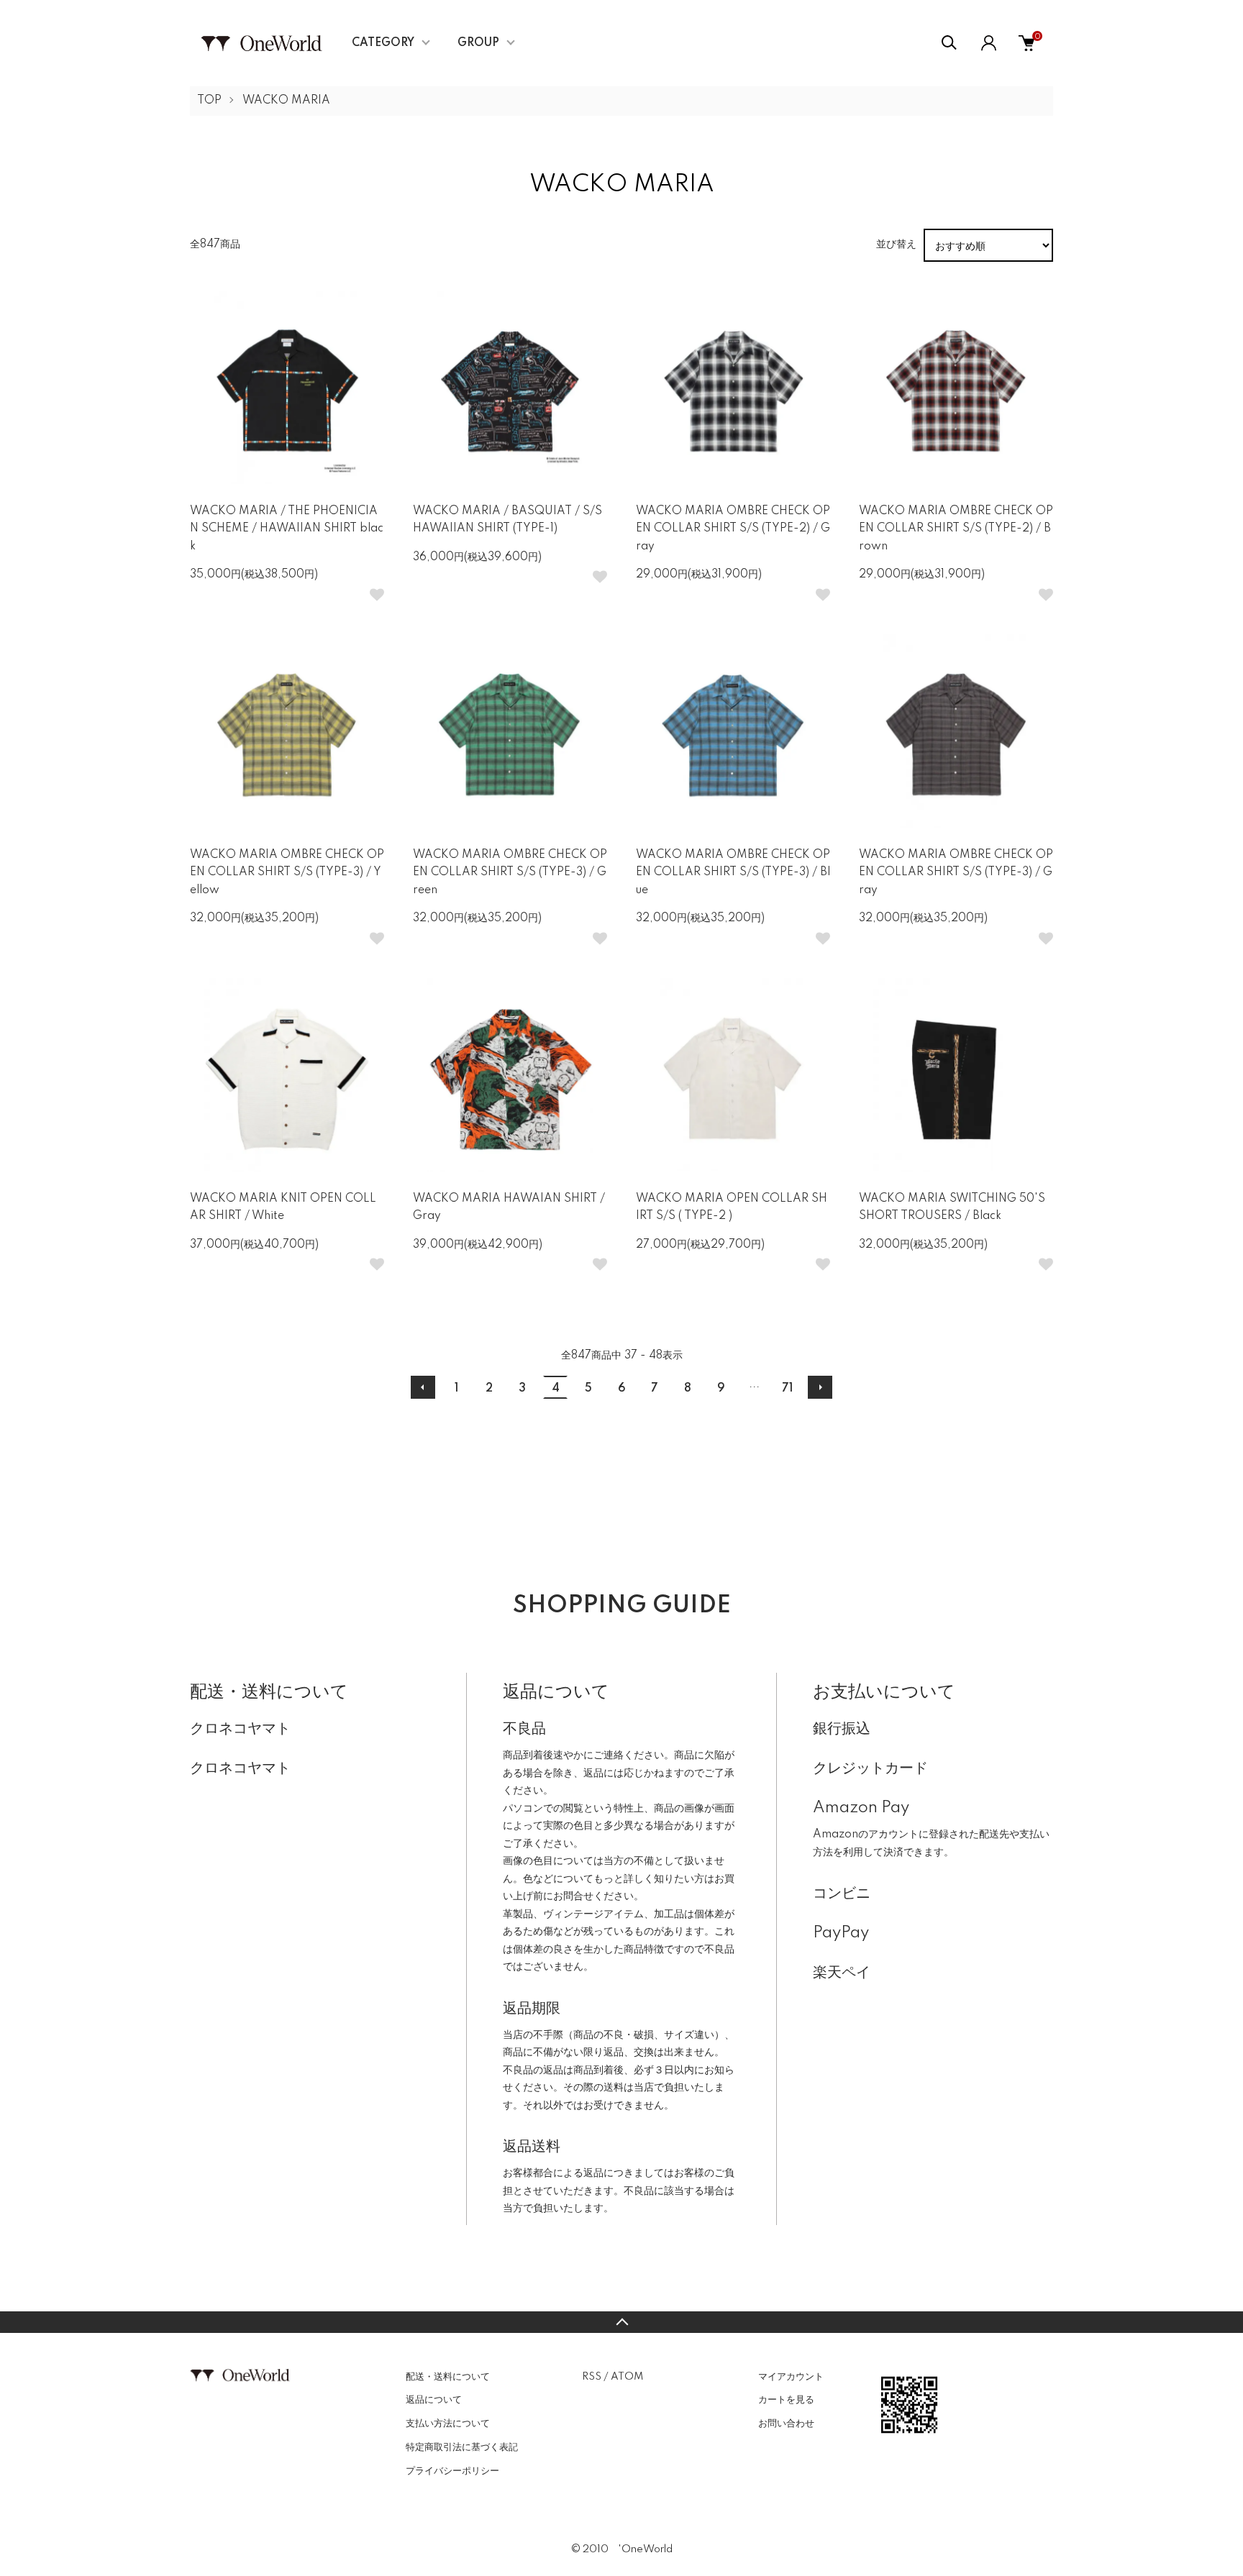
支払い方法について (448, 2424)
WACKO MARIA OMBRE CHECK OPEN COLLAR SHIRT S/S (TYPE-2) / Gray (733, 529)
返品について (434, 2400)
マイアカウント (791, 2377)
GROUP (478, 43)
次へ (820, 1387)
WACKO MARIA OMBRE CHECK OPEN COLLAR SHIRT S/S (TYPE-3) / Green (510, 873)
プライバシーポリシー (452, 2471)
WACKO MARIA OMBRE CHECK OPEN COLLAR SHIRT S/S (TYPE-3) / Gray (956, 873)
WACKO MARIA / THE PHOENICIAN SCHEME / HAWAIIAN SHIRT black (287, 529)
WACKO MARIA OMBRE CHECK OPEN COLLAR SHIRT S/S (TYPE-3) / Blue (733, 873)
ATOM (627, 2377)
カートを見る (786, 2400)
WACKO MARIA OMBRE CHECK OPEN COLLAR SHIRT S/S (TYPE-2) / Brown (956, 529)
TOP (209, 101)
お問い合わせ (786, 2424)
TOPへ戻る (621, 2322)
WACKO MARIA (286, 101)
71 (787, 1389)
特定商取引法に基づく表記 (462, 2447)
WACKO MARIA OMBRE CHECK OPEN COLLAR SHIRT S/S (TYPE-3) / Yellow (287, 873)
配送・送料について (448, 2377)
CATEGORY (383, 43)
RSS (592, 2377)
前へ (423, 1387)
